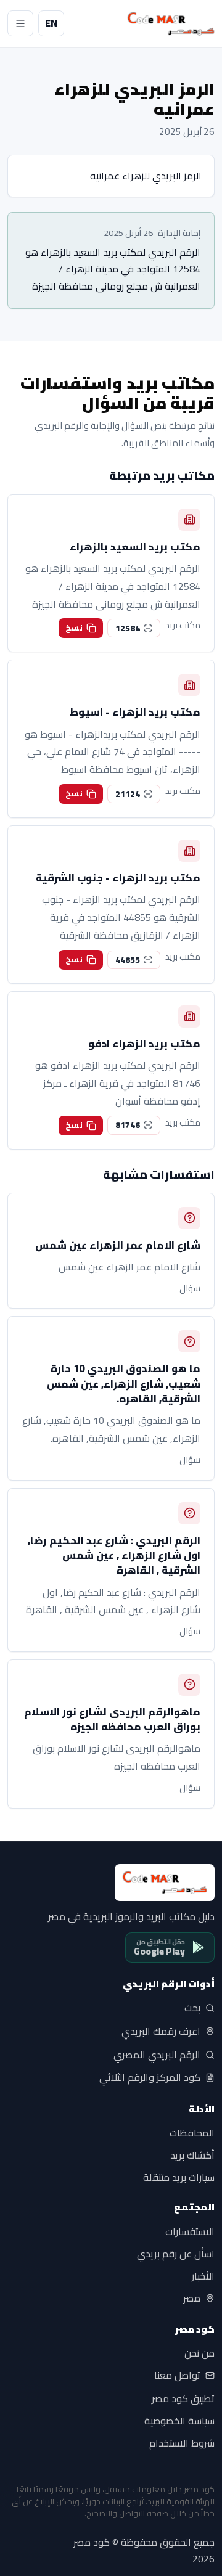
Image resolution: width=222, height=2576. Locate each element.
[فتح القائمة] (20, 23)
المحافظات (192, 2133)
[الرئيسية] (171, 24)
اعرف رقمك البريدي (161, 2031)
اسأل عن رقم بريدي (176, 2254)
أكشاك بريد (192, 2155)
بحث (192, 2008)
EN (51, 23)
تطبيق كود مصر (183, 2398)
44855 (128, 960)
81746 (128, 1125)
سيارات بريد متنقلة (179, 2177)
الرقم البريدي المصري (157, 2055)
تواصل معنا (177, 2376)
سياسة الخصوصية (179, 2421)
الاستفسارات (190, 2231)
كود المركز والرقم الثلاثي (150, 2078)
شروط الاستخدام (182, 2443)
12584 (128, 628)
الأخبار (203, 2276)
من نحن (199, 2353)
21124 (128, 794)
